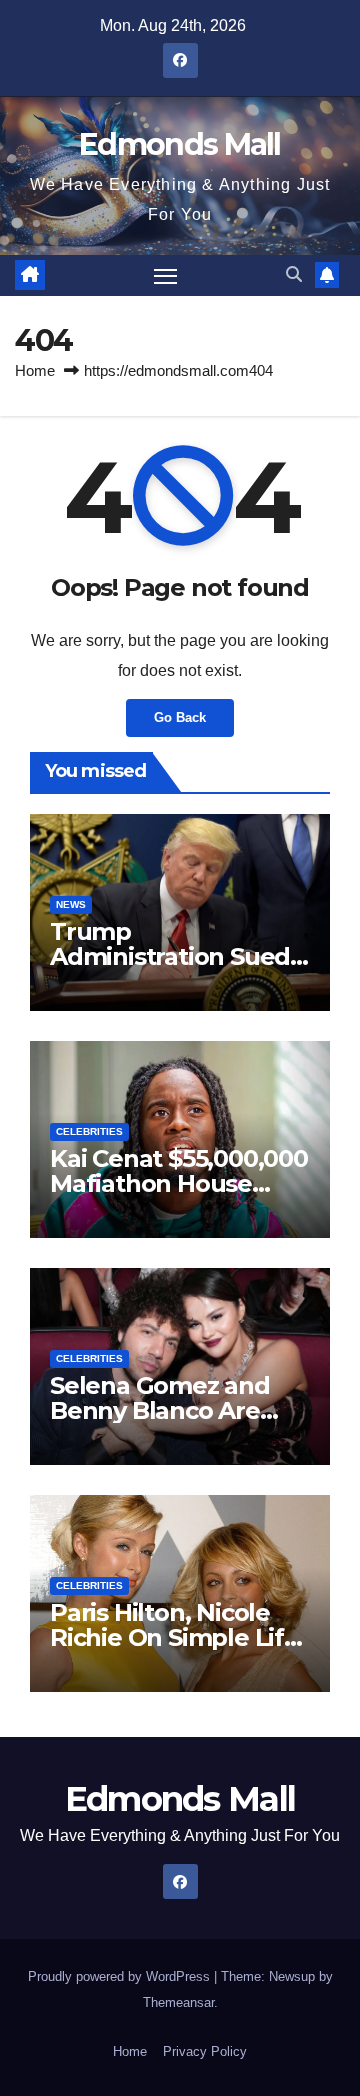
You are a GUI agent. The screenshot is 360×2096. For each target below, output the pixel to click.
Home (35, 370)
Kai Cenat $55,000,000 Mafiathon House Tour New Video (179, 1183)
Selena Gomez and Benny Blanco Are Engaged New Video (170, 1410)
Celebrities (89, 1131)
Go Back (180, 717)
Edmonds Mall (180, 144)
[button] (294, 274)
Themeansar (178, 2002)
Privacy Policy (205, 2051)
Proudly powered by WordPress (121, 1976)
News (71, 904)
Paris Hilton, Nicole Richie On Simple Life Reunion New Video (174, 1637)
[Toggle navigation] (166, 276)
